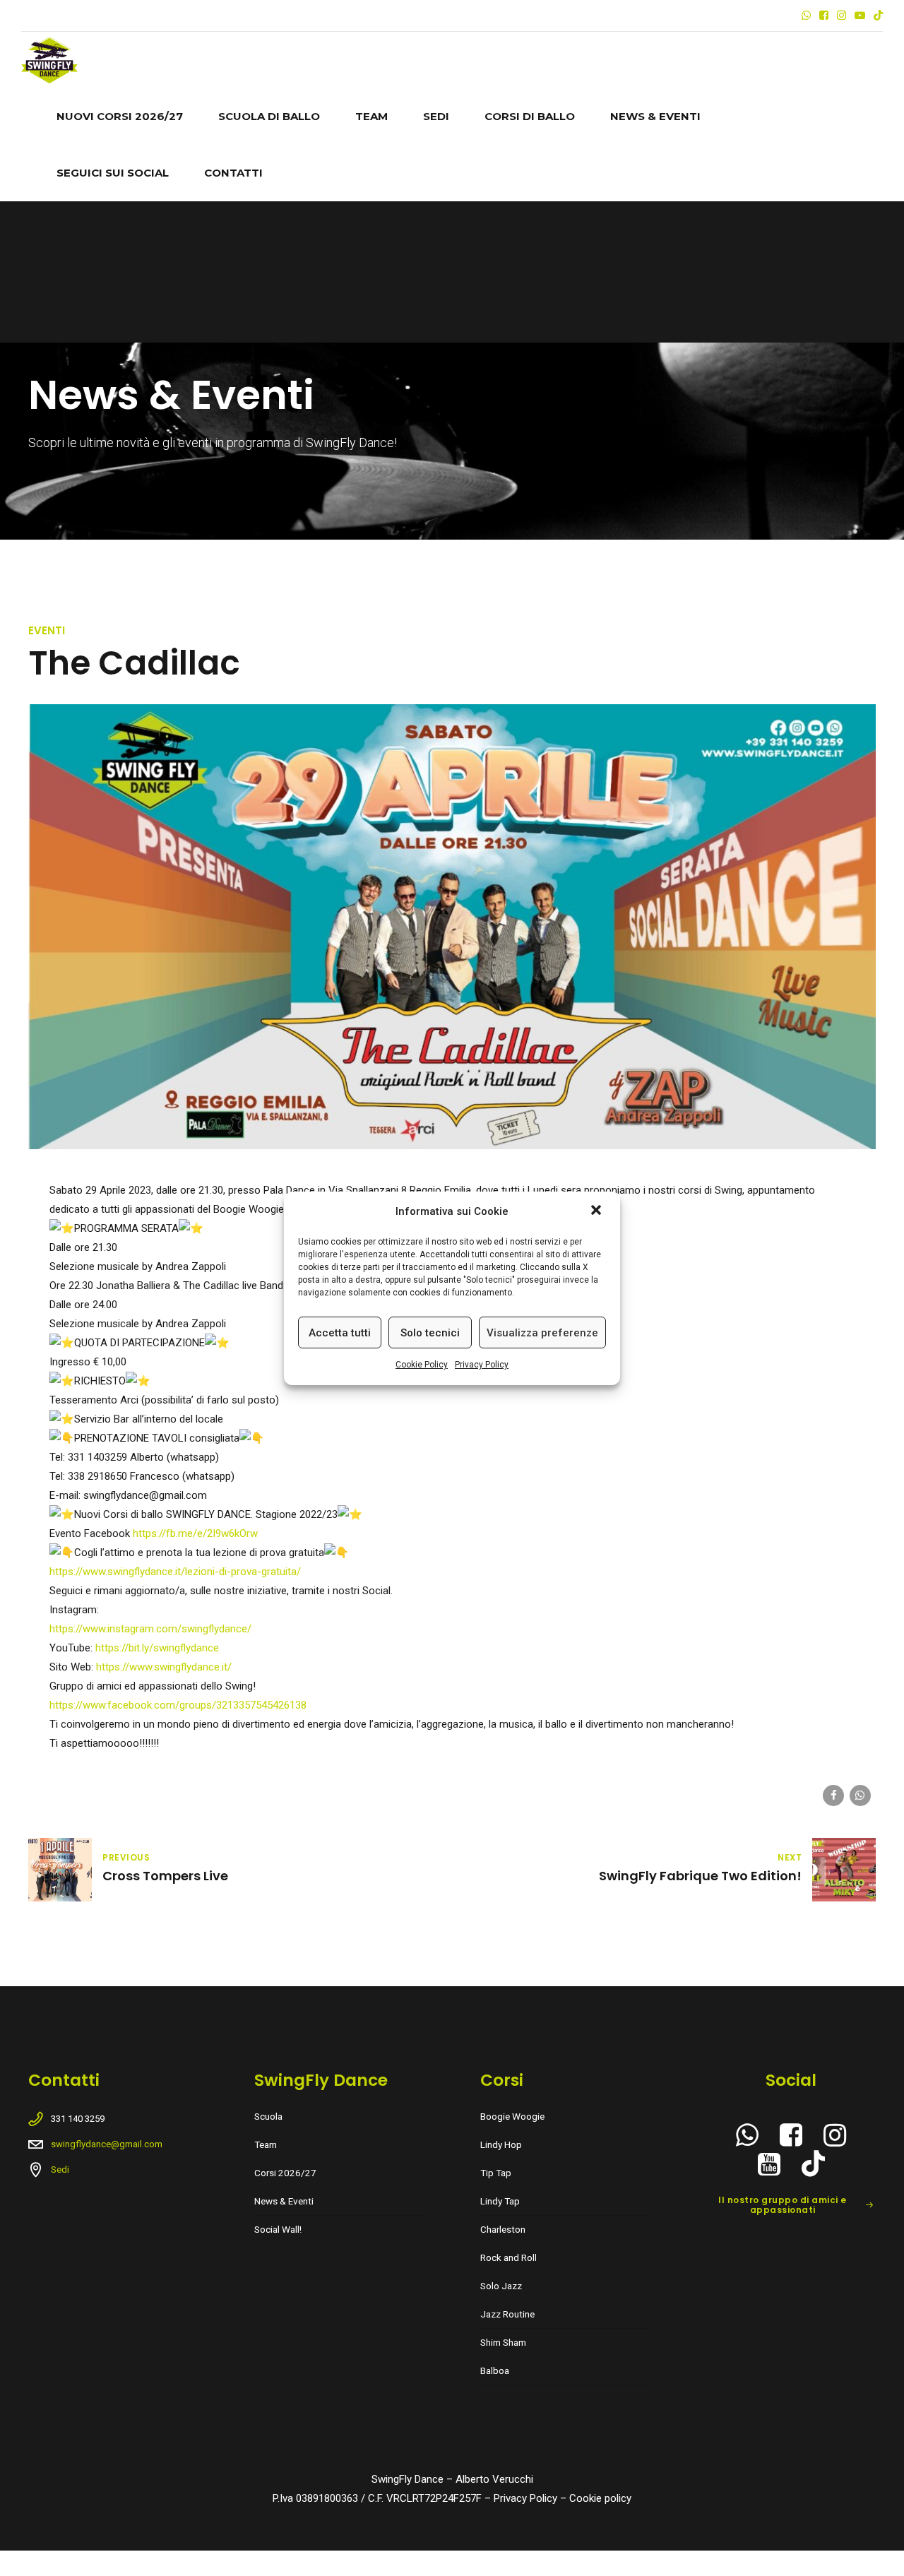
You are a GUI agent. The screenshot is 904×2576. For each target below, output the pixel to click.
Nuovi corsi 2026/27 (120, 116)
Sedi (436, 116)
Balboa (495, 2370)
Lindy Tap (500, 2201)
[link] (178, 1705)
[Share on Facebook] (833, 1796)
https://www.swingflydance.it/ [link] (164, 1667)
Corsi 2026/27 (285, 2173)
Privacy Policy (482, 1365)
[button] (597, 1211)
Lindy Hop (501, 2144)
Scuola (268, 2116)
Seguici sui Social (113, 173)
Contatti (233, 173)
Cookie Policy (422, 1365)
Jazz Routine (507, 2314)
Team (371, 116)
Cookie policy (600, 2498)
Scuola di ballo (269, 116)
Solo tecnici (430, 1332)
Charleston (503, 2229)
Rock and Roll (509, 2257)
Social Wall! (278, 2229)
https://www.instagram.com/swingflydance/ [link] (150, 1629)
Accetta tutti (340, 1332)
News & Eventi (655, 116)
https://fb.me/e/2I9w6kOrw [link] (195, 1533)
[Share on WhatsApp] (860, 1796)
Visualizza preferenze (542, 1332)
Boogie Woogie (512, 2116)
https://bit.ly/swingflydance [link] (157, 1648)
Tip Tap (496, 2173)
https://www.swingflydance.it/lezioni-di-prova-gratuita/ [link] (175, 1572)
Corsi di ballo (530, 116)
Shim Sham (503, 2342)
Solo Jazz (501, 2286)
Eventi (47, 630)
